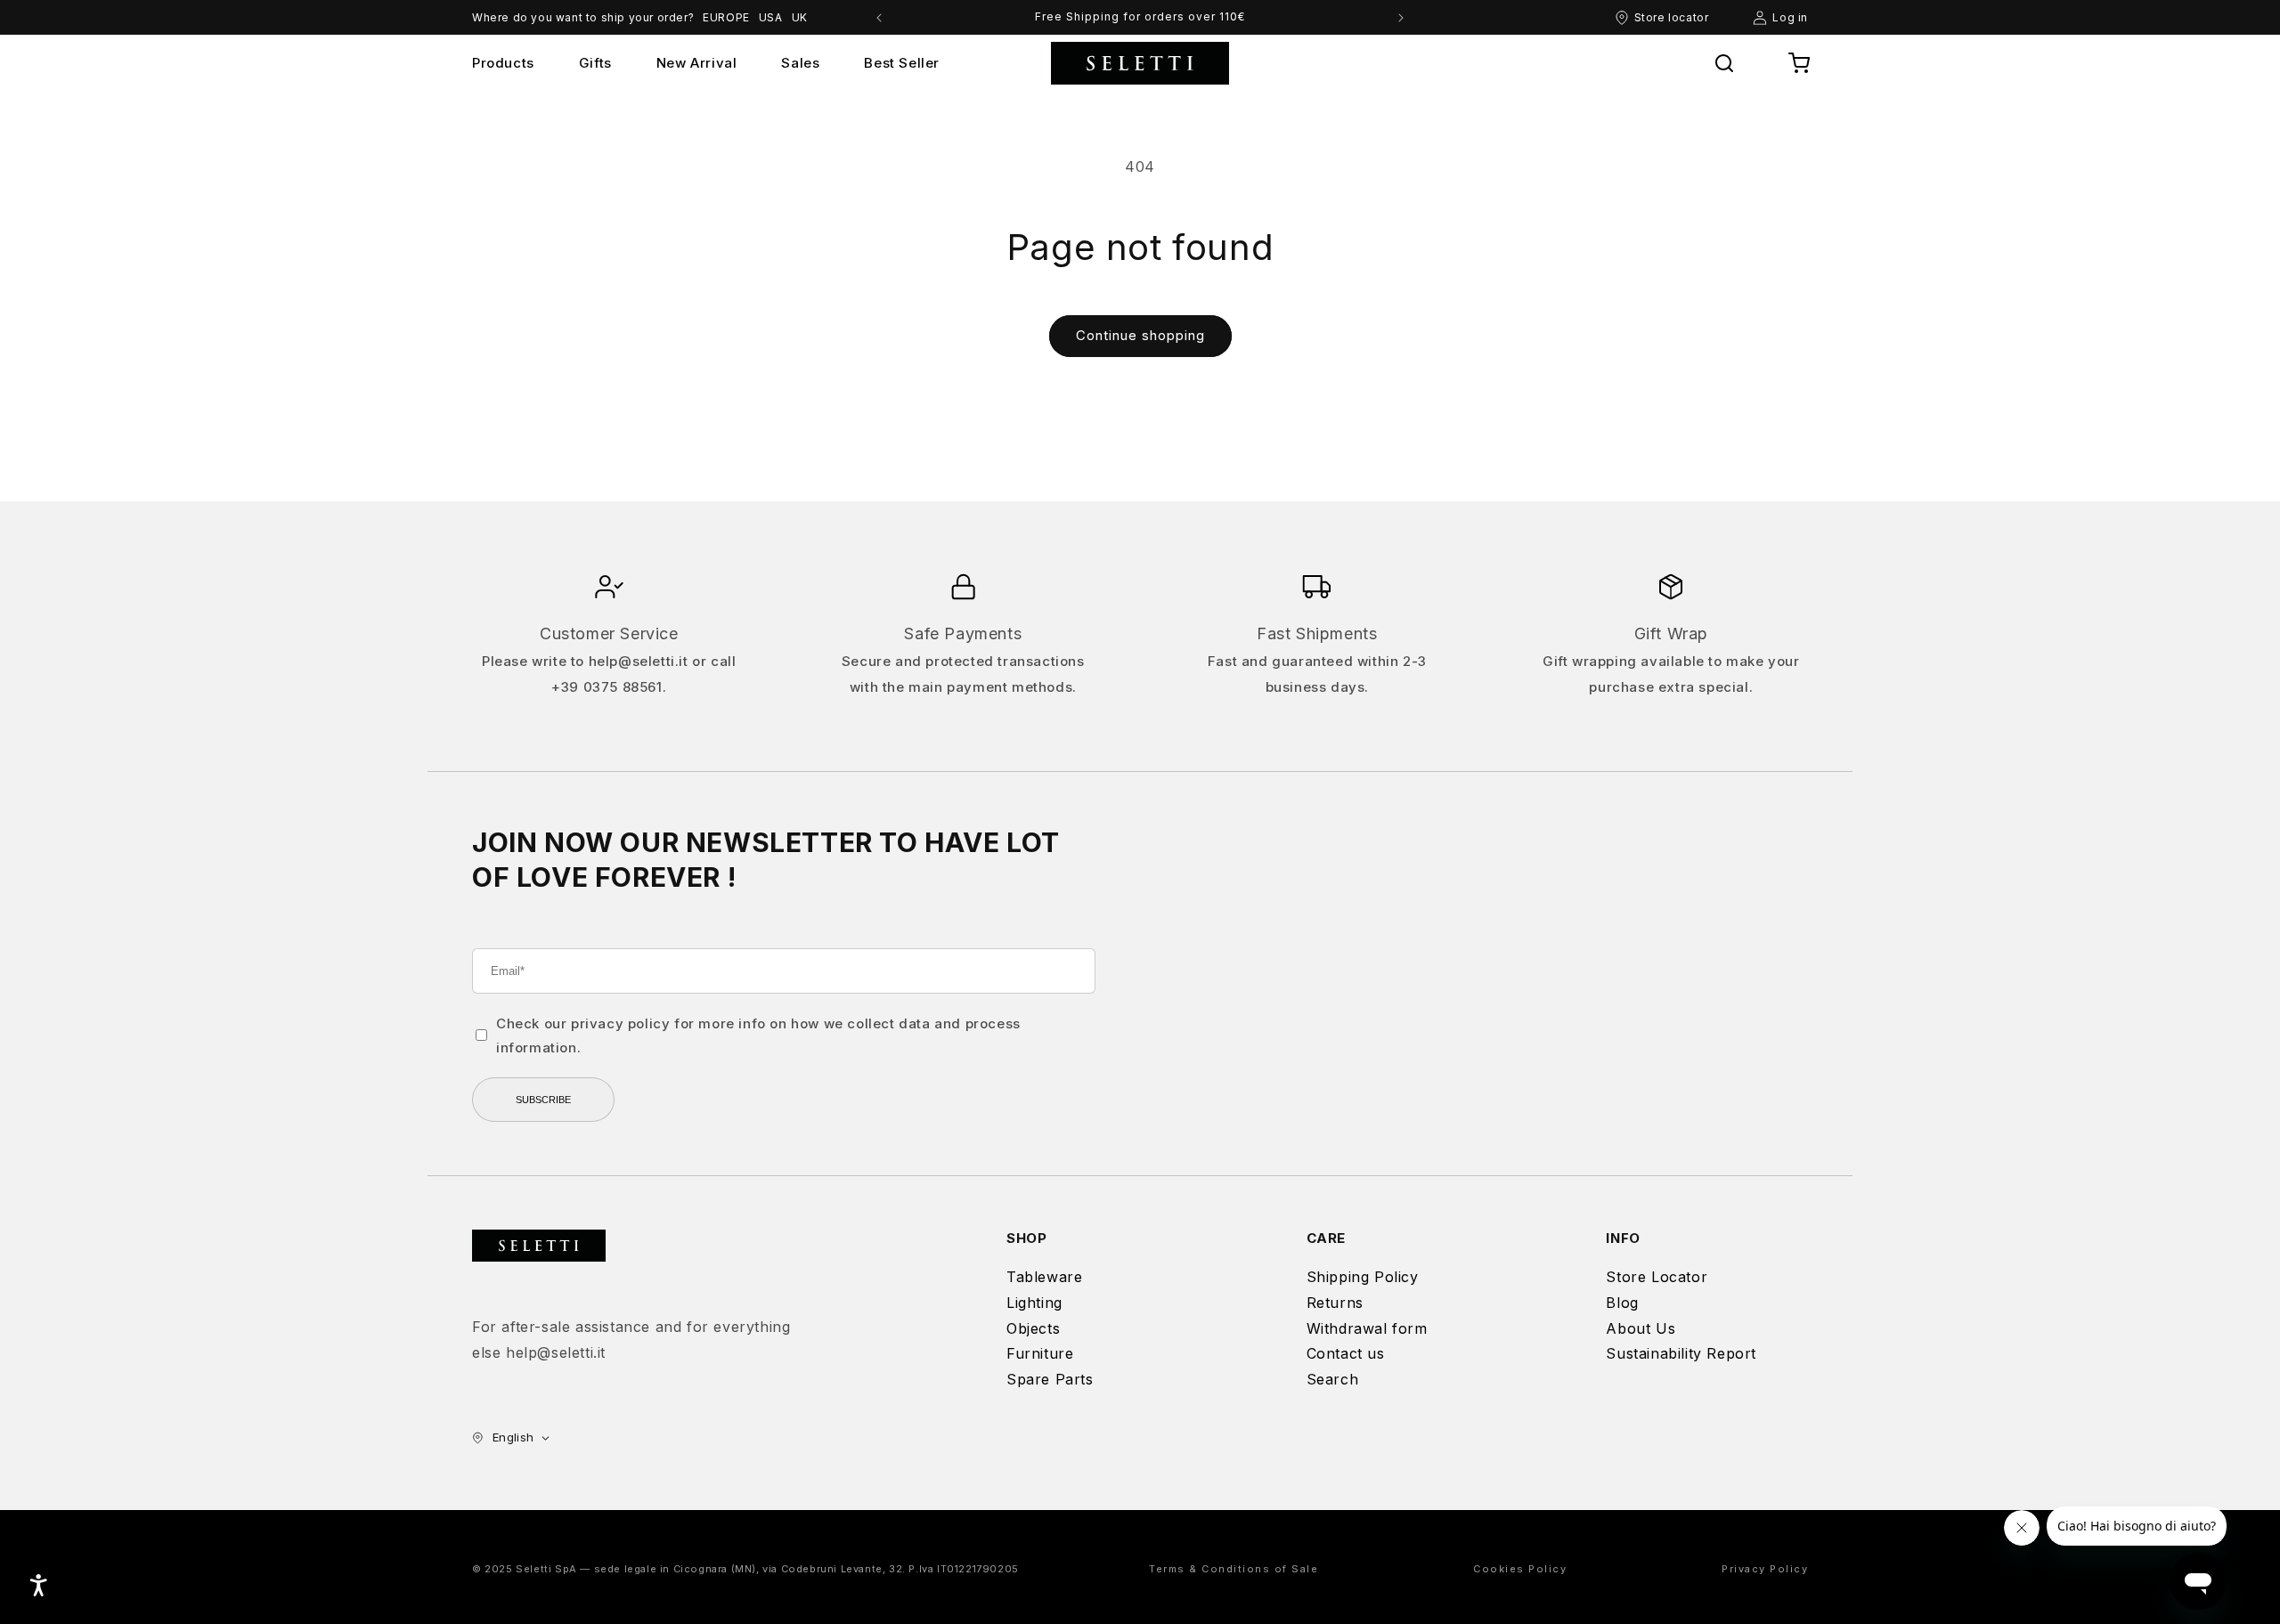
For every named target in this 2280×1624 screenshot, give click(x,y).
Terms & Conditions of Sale (1234, 1569)
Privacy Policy (1765, 1569)
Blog (1622, 1303)
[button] (1724, 63)
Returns (1335, 1303)
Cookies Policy (1520, 1569)
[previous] (879, 18)
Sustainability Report (1681, 1353)
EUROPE (726, 17)
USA (771, 17)
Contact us (1346, 1353)
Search (1333, 1379)
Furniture (1040, 1353)
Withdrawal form (1367, 1328)
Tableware (1044, 1277)
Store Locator (1657, 1277)
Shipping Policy (1363, 1277)
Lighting (1034, 1303)
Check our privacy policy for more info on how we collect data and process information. (758, 1035)
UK (800, 17)
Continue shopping (1140, 335)
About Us (1641, 1328)
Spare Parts (1050, 1379)
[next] (1401, 18)
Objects (1033, 1328)
